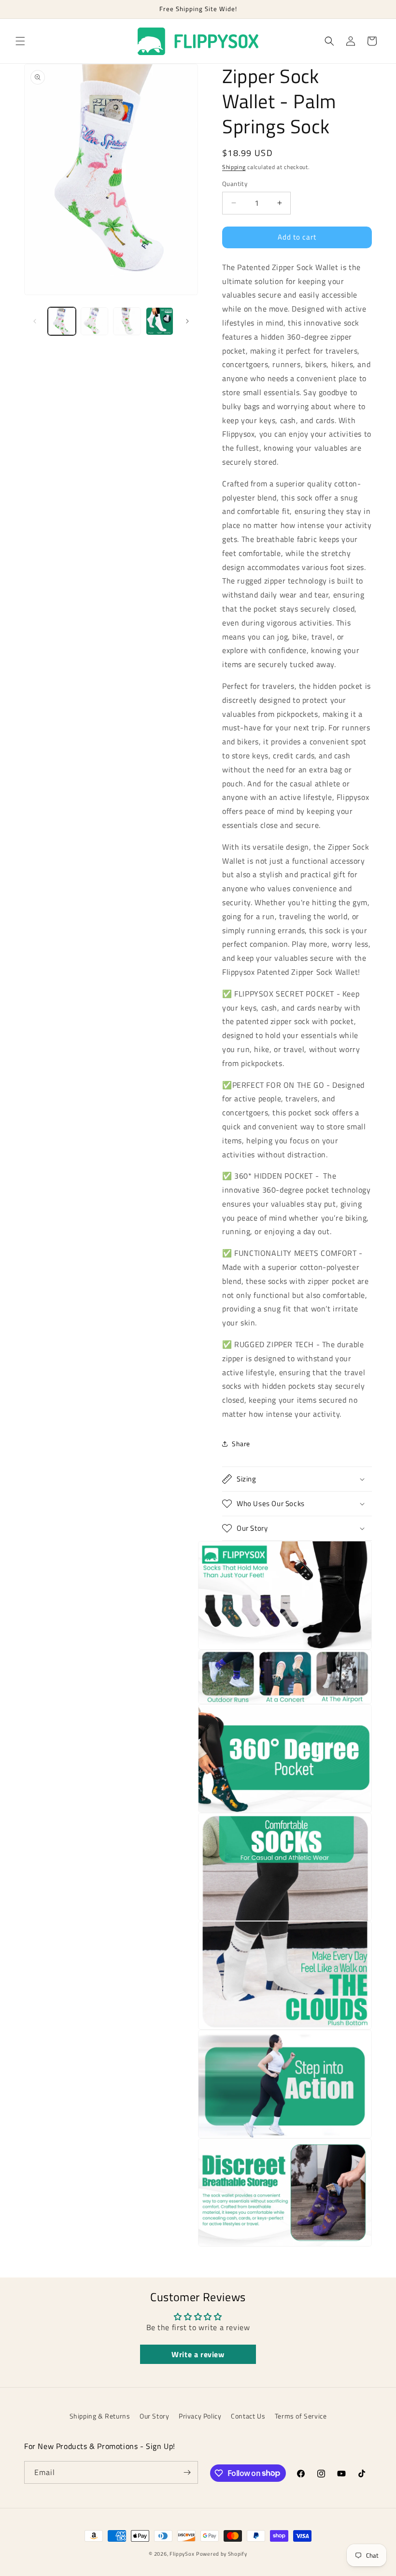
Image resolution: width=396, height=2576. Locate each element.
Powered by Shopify (222, 2554)
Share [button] (241, 1444)
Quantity (235, 184)
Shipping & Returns (100, 2416)
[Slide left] (35, 321)
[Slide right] (187, 321)
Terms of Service (301, 2416)
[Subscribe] (187, 2472)
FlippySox (182, 2554)
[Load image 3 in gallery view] (127, 321)
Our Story (154, 2416)
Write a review (198, 2354)
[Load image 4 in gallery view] (160, 321)
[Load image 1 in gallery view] (62, 321)
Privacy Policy (200, 2416)
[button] (20, 41)
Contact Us (248, 2416)
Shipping (234, 167)
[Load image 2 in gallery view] (95, 321)
